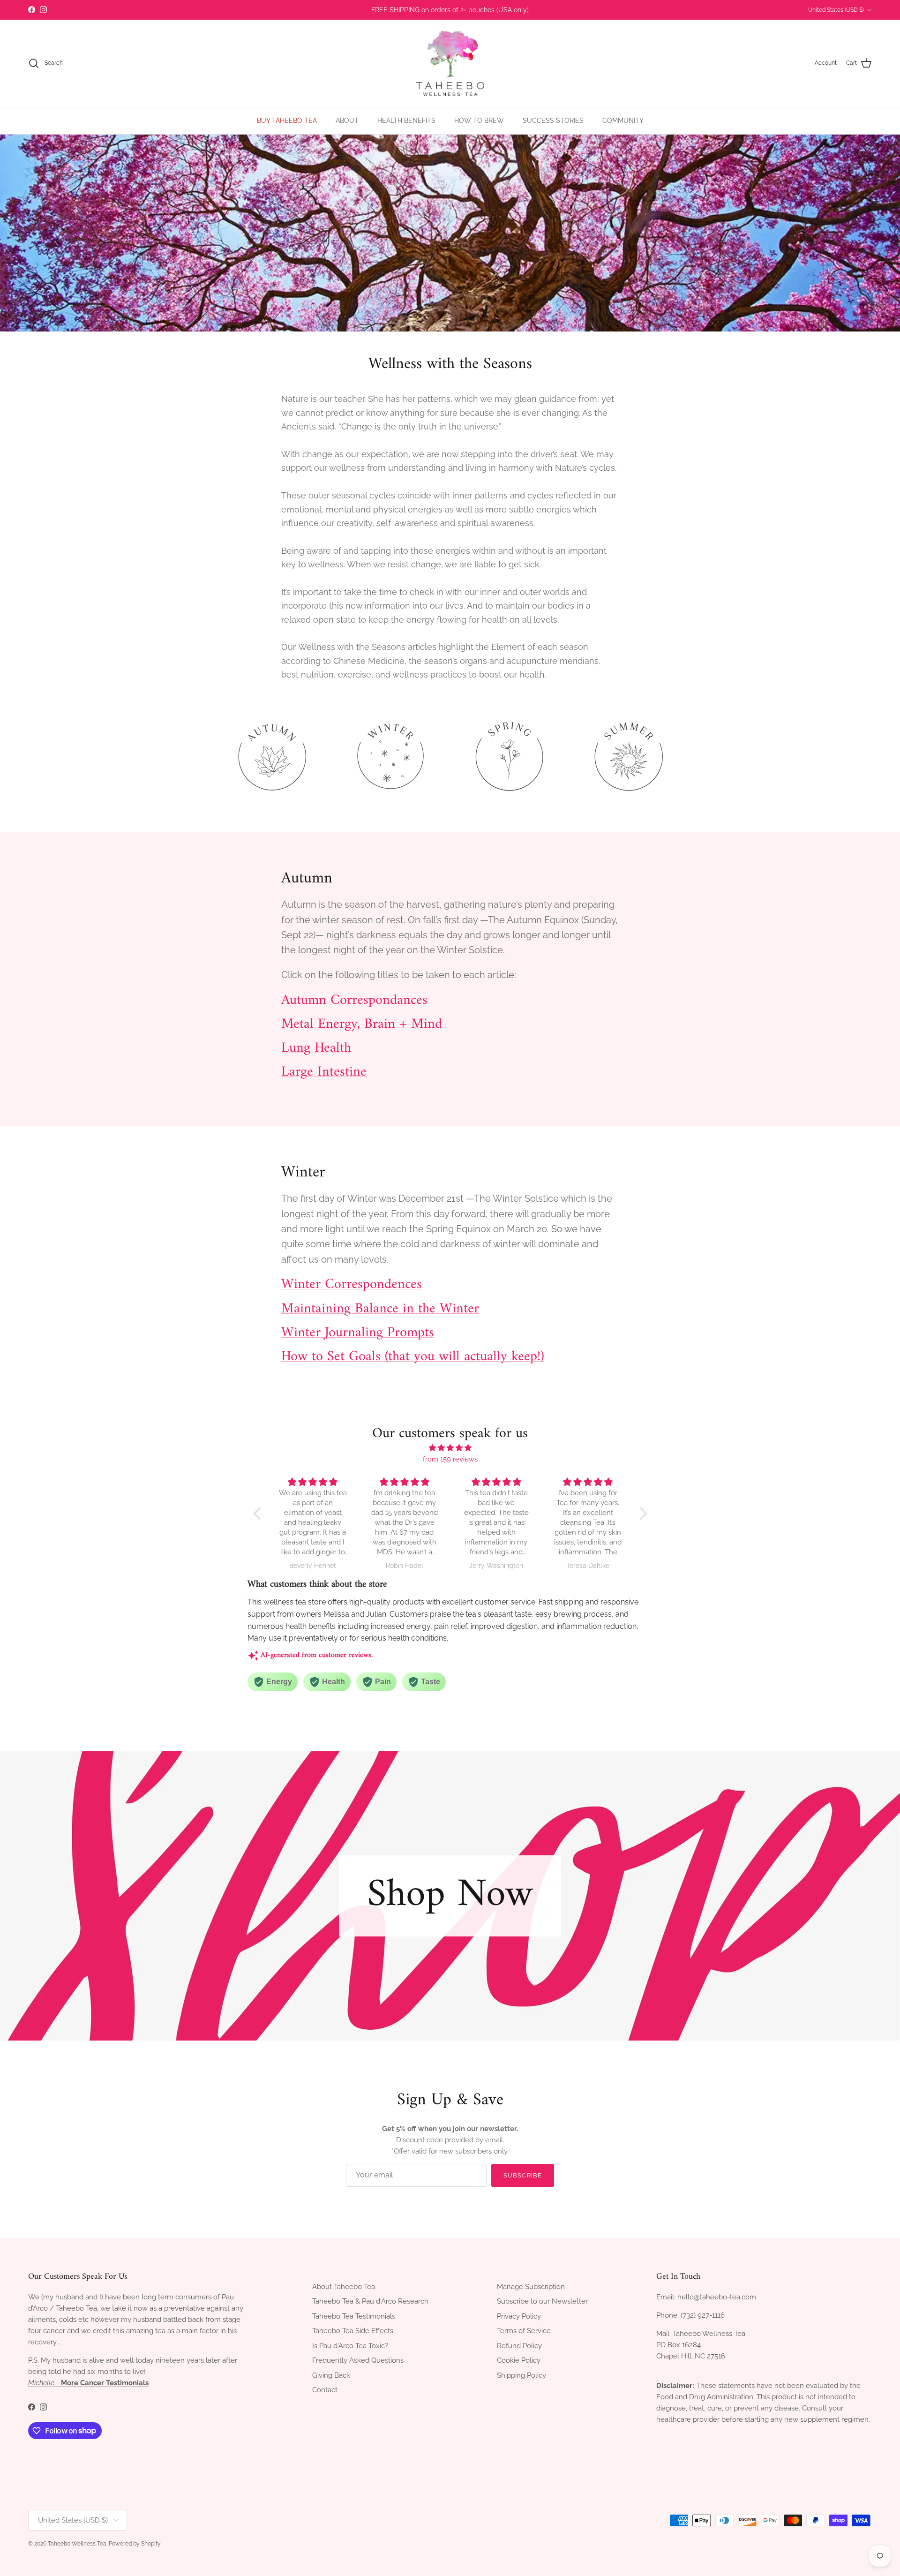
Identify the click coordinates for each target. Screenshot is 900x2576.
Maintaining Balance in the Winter (380, 1309)
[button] (259, 1514)
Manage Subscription (531, 2287)
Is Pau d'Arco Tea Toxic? (350, 2346)
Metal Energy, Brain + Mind (362, 1024)
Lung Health (316, 1048)
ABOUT (347, 121)
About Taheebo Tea (344, 2287)
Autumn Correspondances (354, 1000)
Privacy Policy (519, 2316)
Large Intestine (324, 1072)
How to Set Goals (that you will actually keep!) (413, 1357)
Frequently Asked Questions (358, 2360)
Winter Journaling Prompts (358, 1333)
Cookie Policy (519, 2360)
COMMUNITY (623, 121)
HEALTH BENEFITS (406, 121)
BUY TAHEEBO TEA (287, 121)
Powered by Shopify (135, 2544)
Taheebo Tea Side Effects (353, 2331)
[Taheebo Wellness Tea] (450, 63)
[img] (450, 1448)
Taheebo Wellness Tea (77, 2544)
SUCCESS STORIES (553, 121)
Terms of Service (524, 2331)
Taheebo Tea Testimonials (354, 2316)
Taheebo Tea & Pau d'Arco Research (370, 2301)
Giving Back (331, 2375)
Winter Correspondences (352, 1284)
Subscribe (522, 2175)
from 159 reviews (450, 1459)
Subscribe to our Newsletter (542, 2301)
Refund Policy (519, 2346)
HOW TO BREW (479, 121)
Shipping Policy (521, 2375)
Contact (325, 2390)
